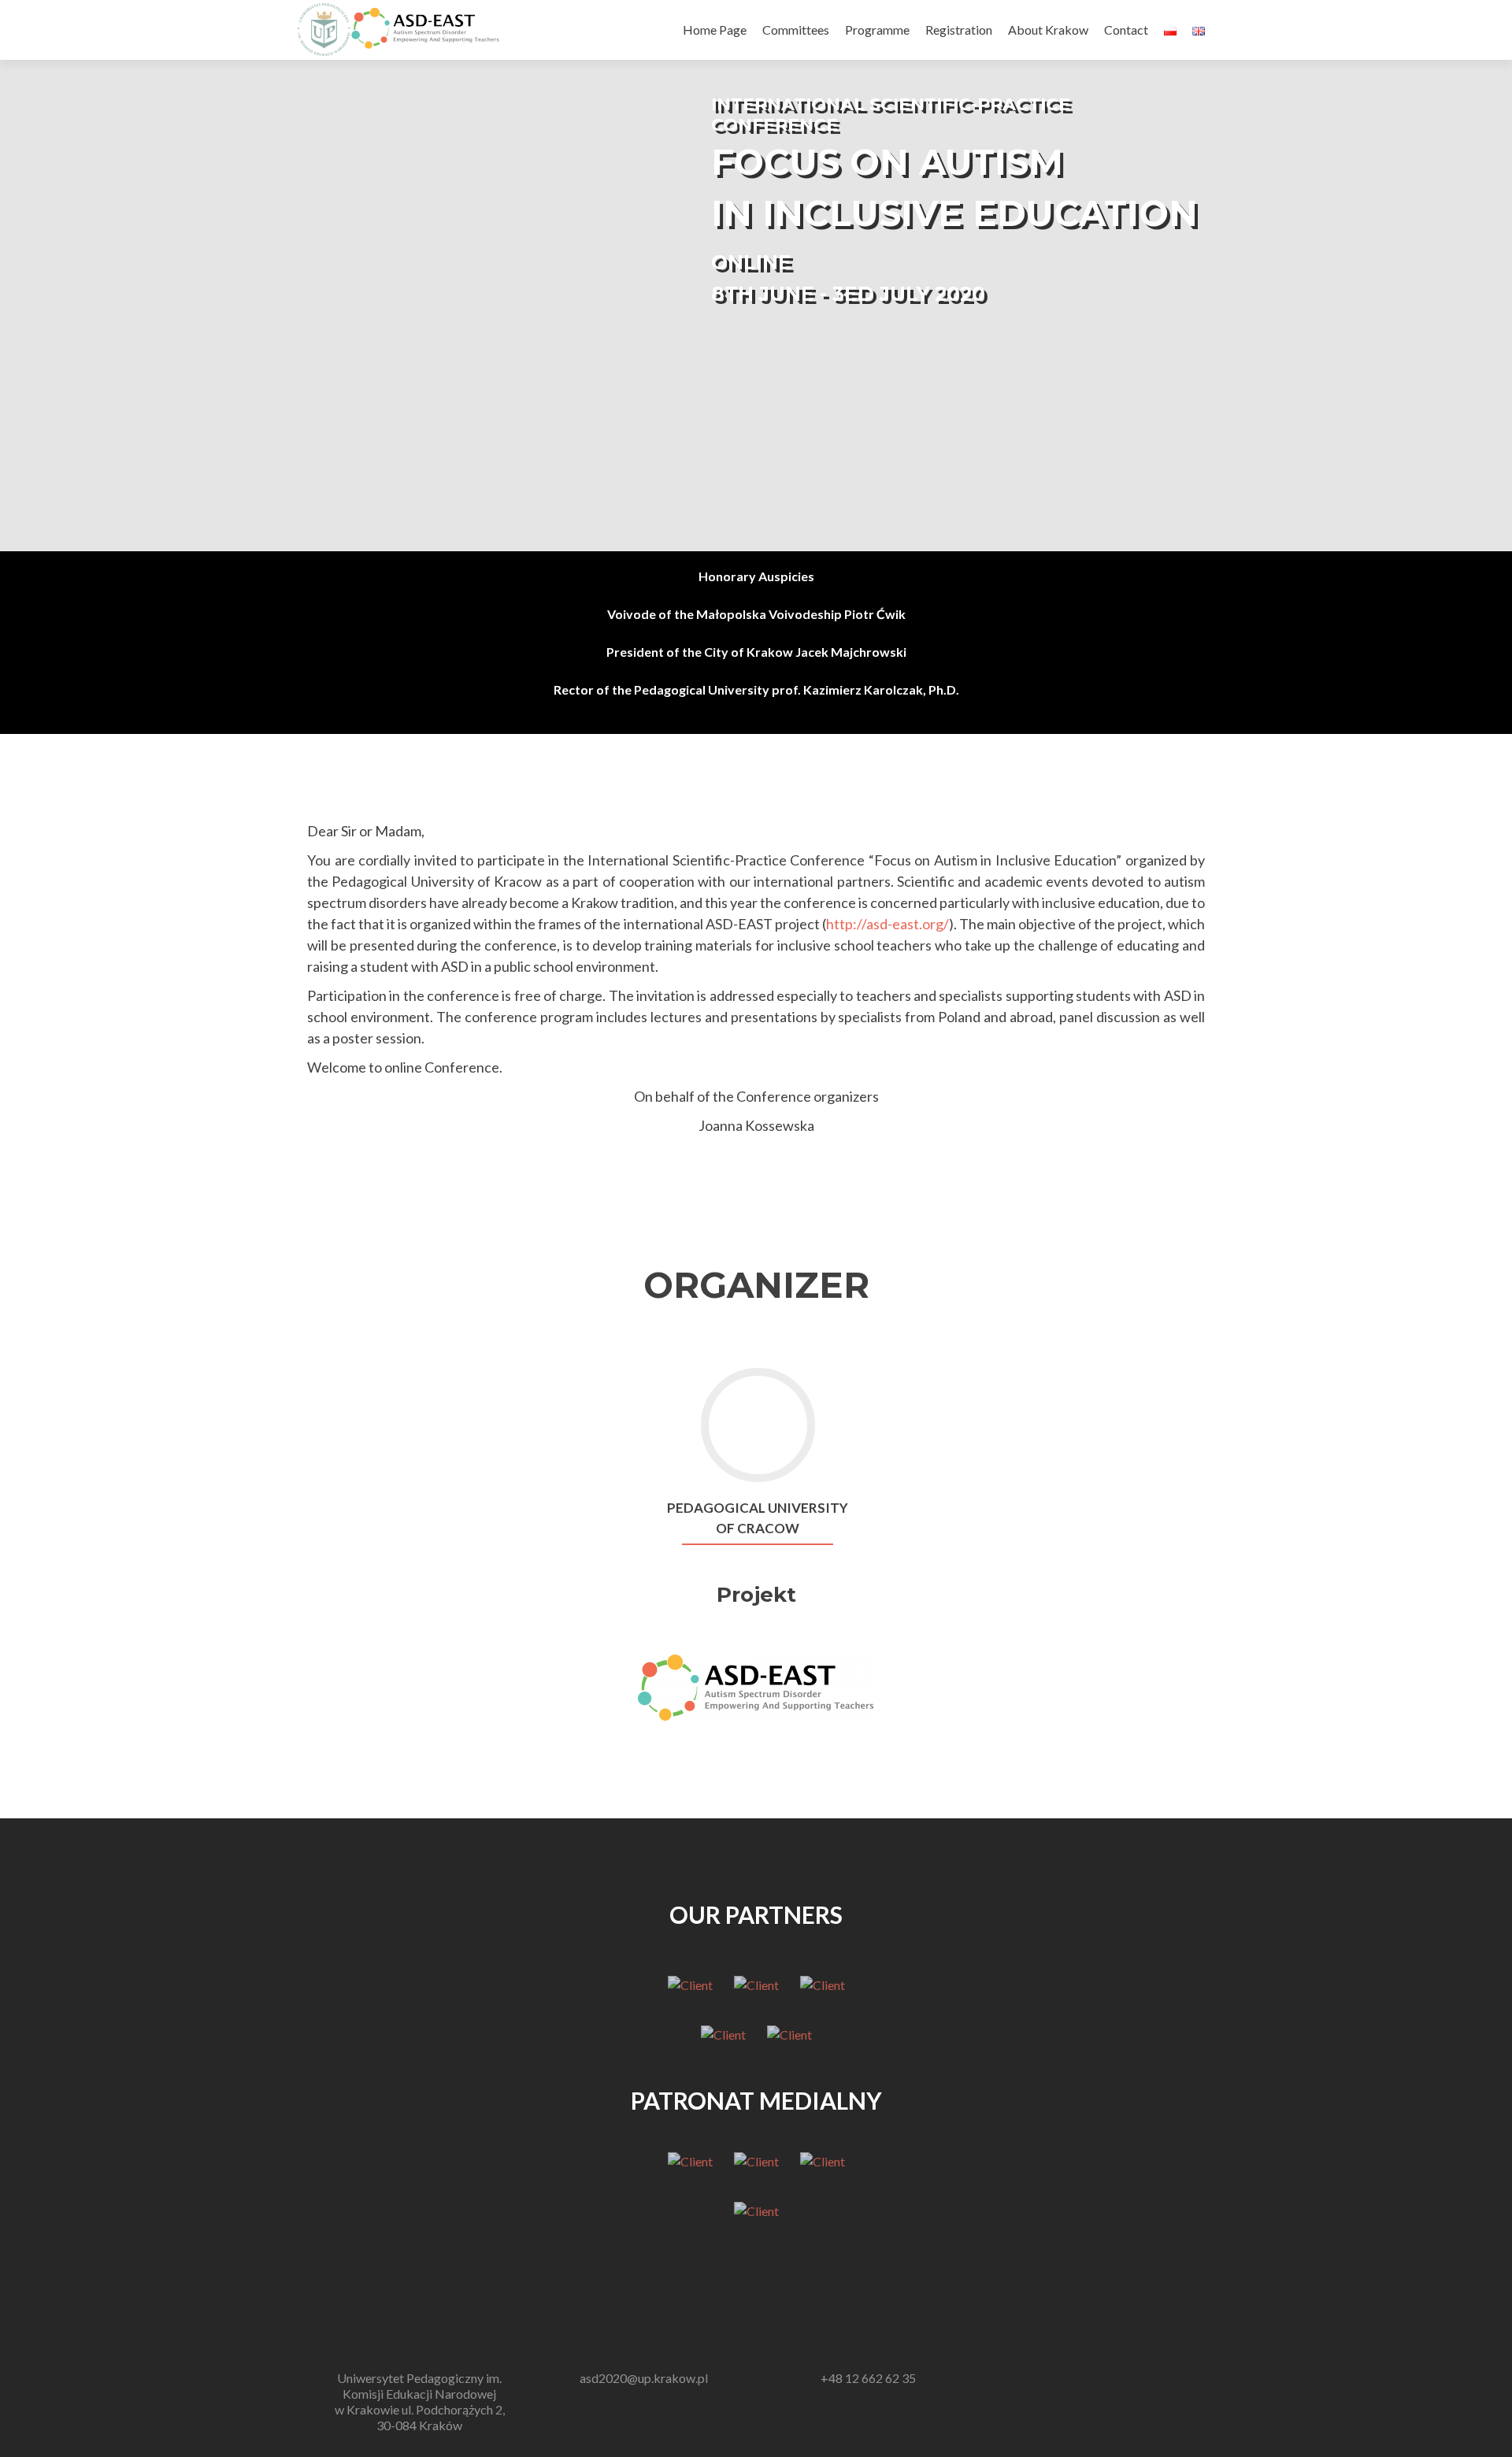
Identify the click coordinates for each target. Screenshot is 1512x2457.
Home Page (715, 30)
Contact (1126, 30)
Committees (796, 30)
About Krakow (1048, 30)
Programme (877, 30)
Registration (959, 30)
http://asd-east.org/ (888, 924)
